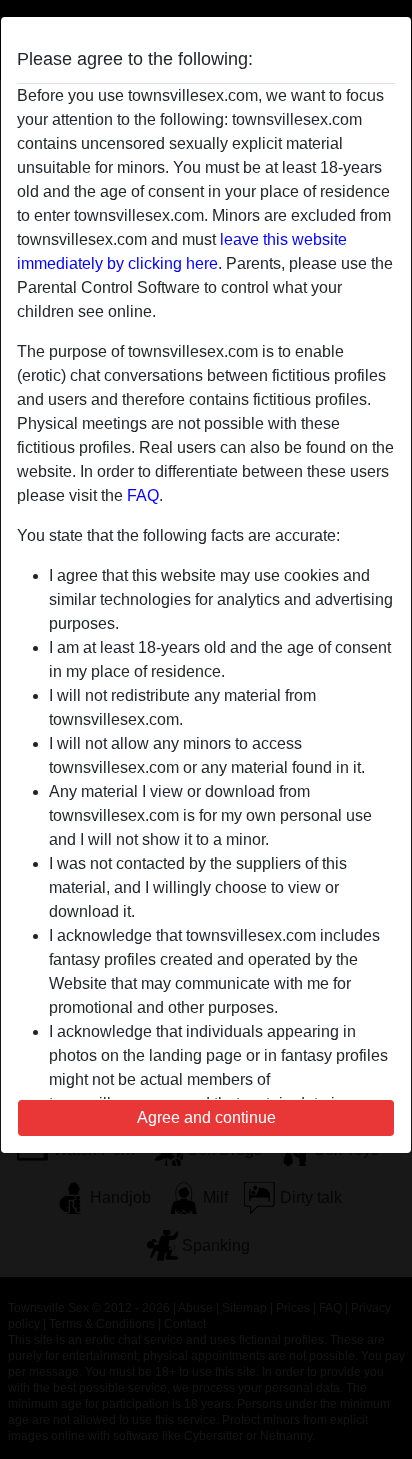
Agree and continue (206, 1117)
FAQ (143, 495)
